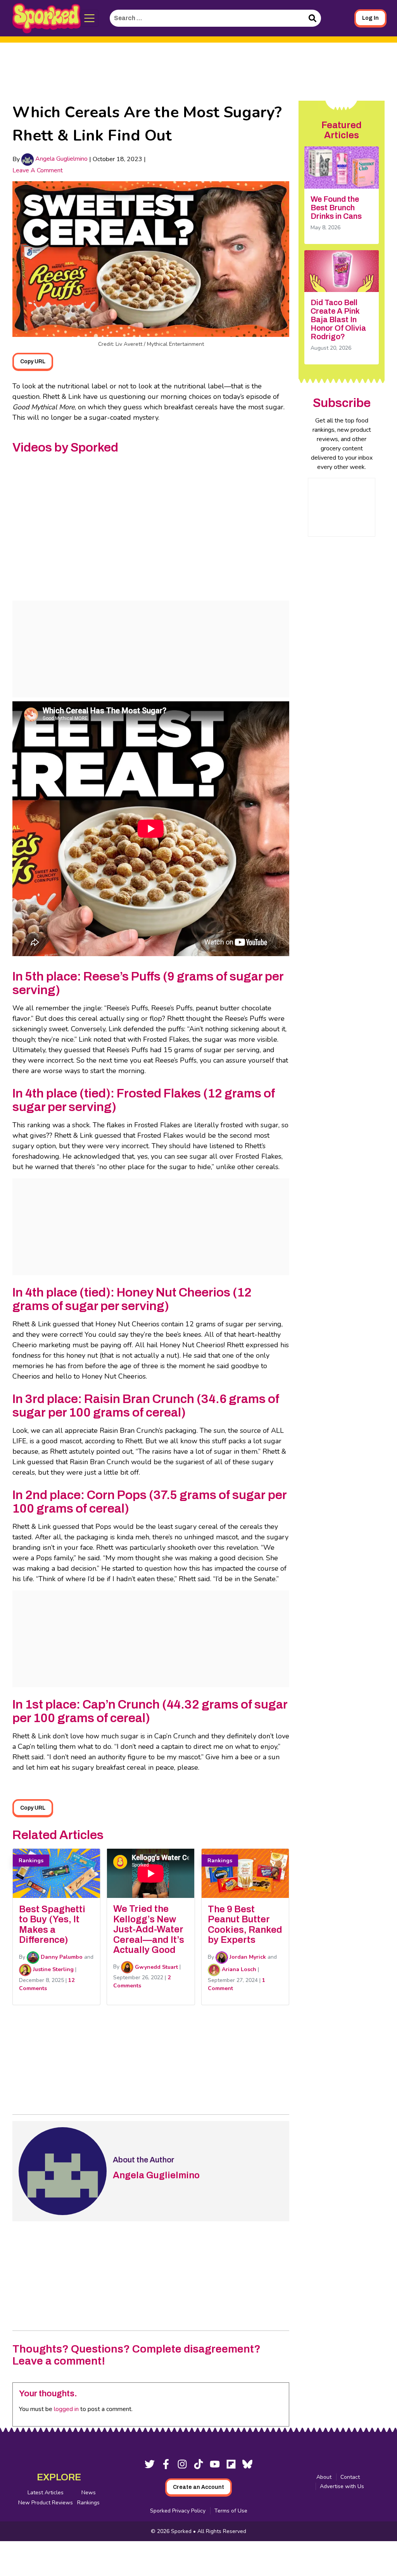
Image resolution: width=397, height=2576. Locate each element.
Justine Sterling (53, 1969)
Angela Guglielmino (61, 159)
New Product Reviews (46, 2503)
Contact (350, 2477)
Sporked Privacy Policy (178, 2511)
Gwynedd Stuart (156, 1967)
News (89, 2493)
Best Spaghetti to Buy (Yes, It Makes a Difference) (52, 1924)
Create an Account (198, 2487)
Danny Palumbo (61, 1957)
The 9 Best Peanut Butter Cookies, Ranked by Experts (245, 1924)
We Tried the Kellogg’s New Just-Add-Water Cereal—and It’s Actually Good (149, 1929)
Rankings (88, 2503)
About (324, 2477)
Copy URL (33, 361)
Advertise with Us (342, 2486)
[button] (90, 18)
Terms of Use (231, 2511)
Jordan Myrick (247, 1957)
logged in (66, 2409)
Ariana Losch (238, 1969)
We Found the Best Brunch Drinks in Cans (336, 208)
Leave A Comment (38, 170)
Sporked (182, 2531)
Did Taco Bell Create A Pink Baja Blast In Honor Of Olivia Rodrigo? (338, 319)
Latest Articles (46, 2493)
